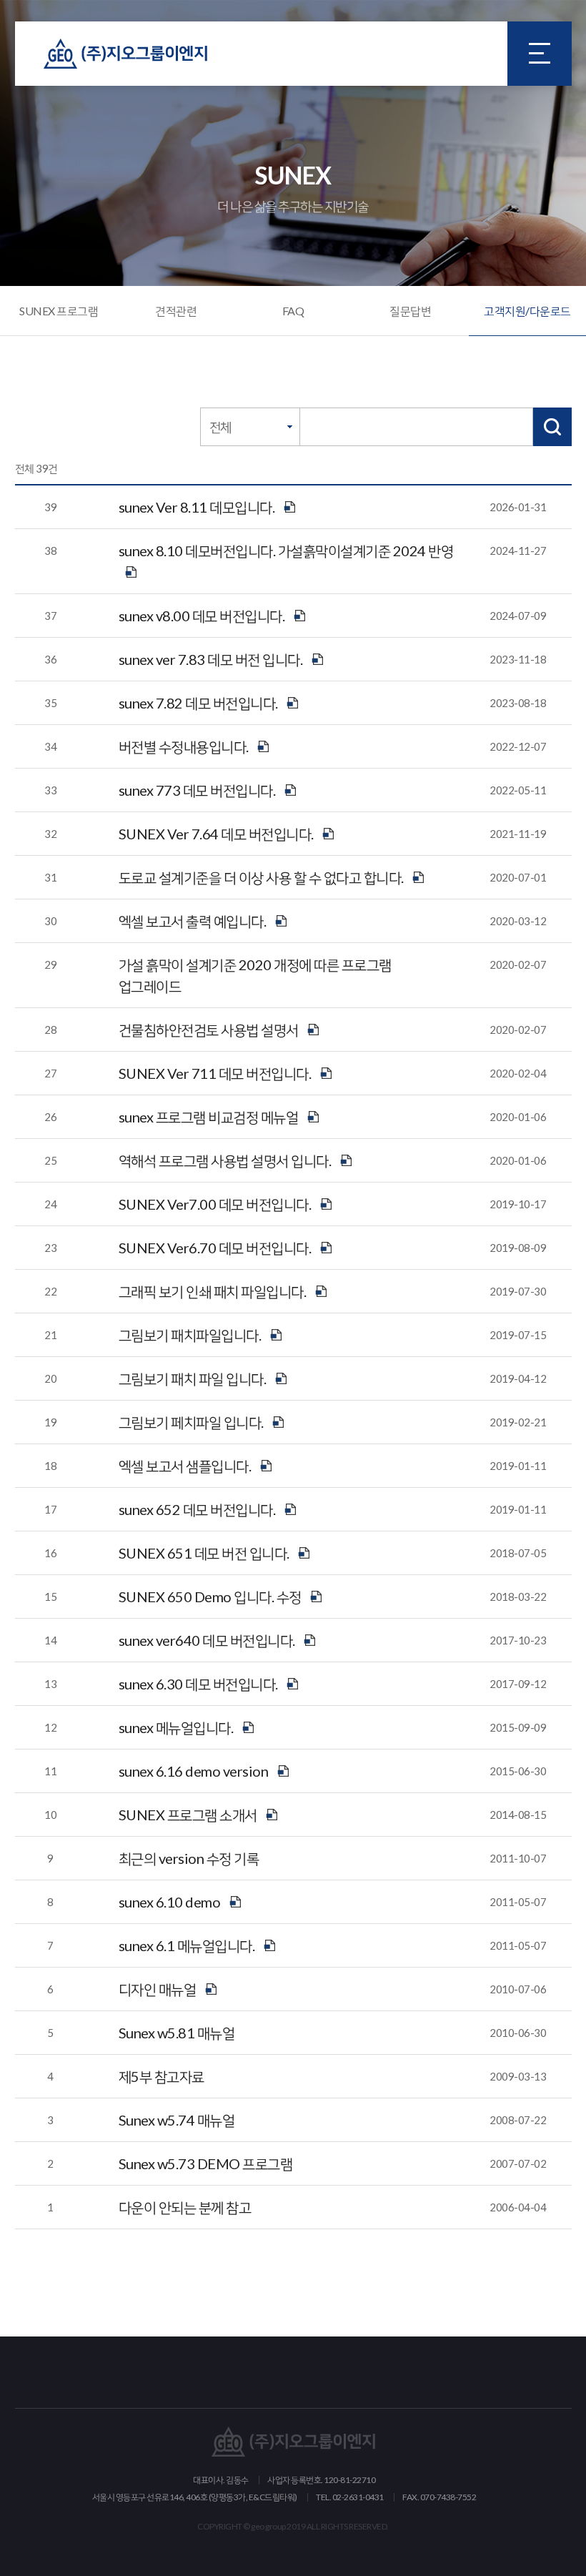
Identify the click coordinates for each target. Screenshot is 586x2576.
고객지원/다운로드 (527, 311)
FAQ (293, 311)
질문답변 (410, 311)
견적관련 (176, 311)
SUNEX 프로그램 (59, 311)
